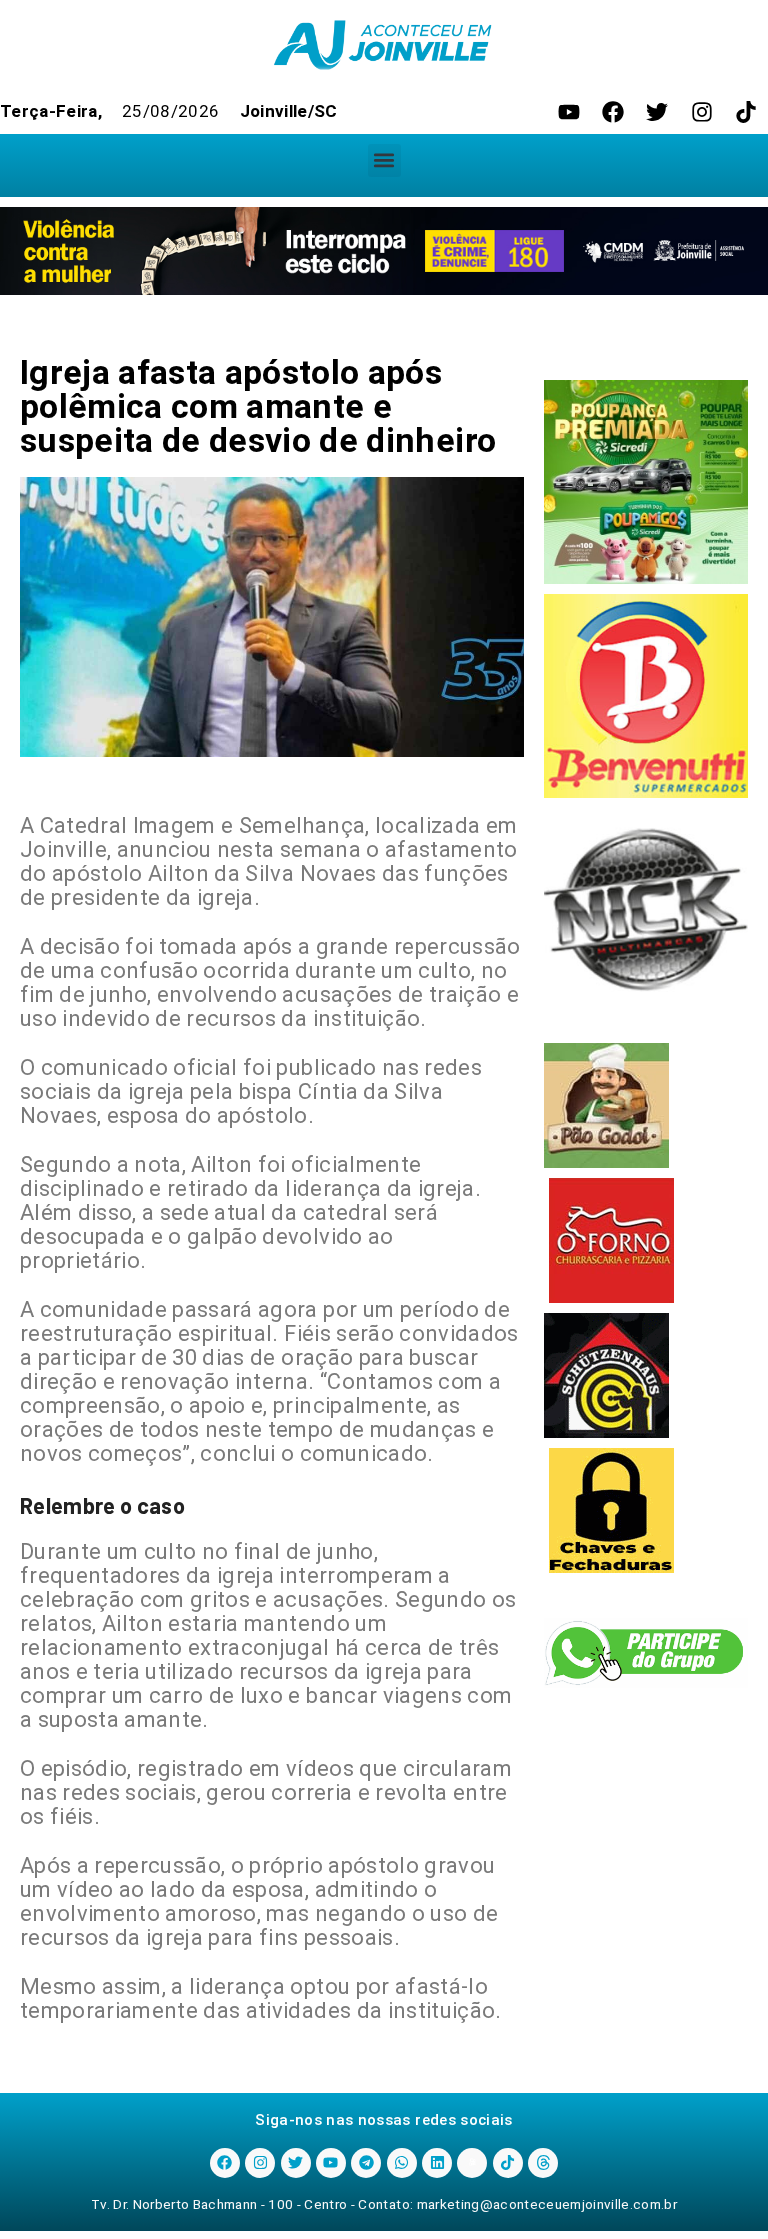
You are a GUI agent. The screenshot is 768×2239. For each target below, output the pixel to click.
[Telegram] (366, 2163)
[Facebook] (613, 112)
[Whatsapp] (402, 2163)
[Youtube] (569, 112)
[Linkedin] (437, 2163)
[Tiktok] (746, 112)
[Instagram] (702, 112)
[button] (384, 160)
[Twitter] (657, 112)
